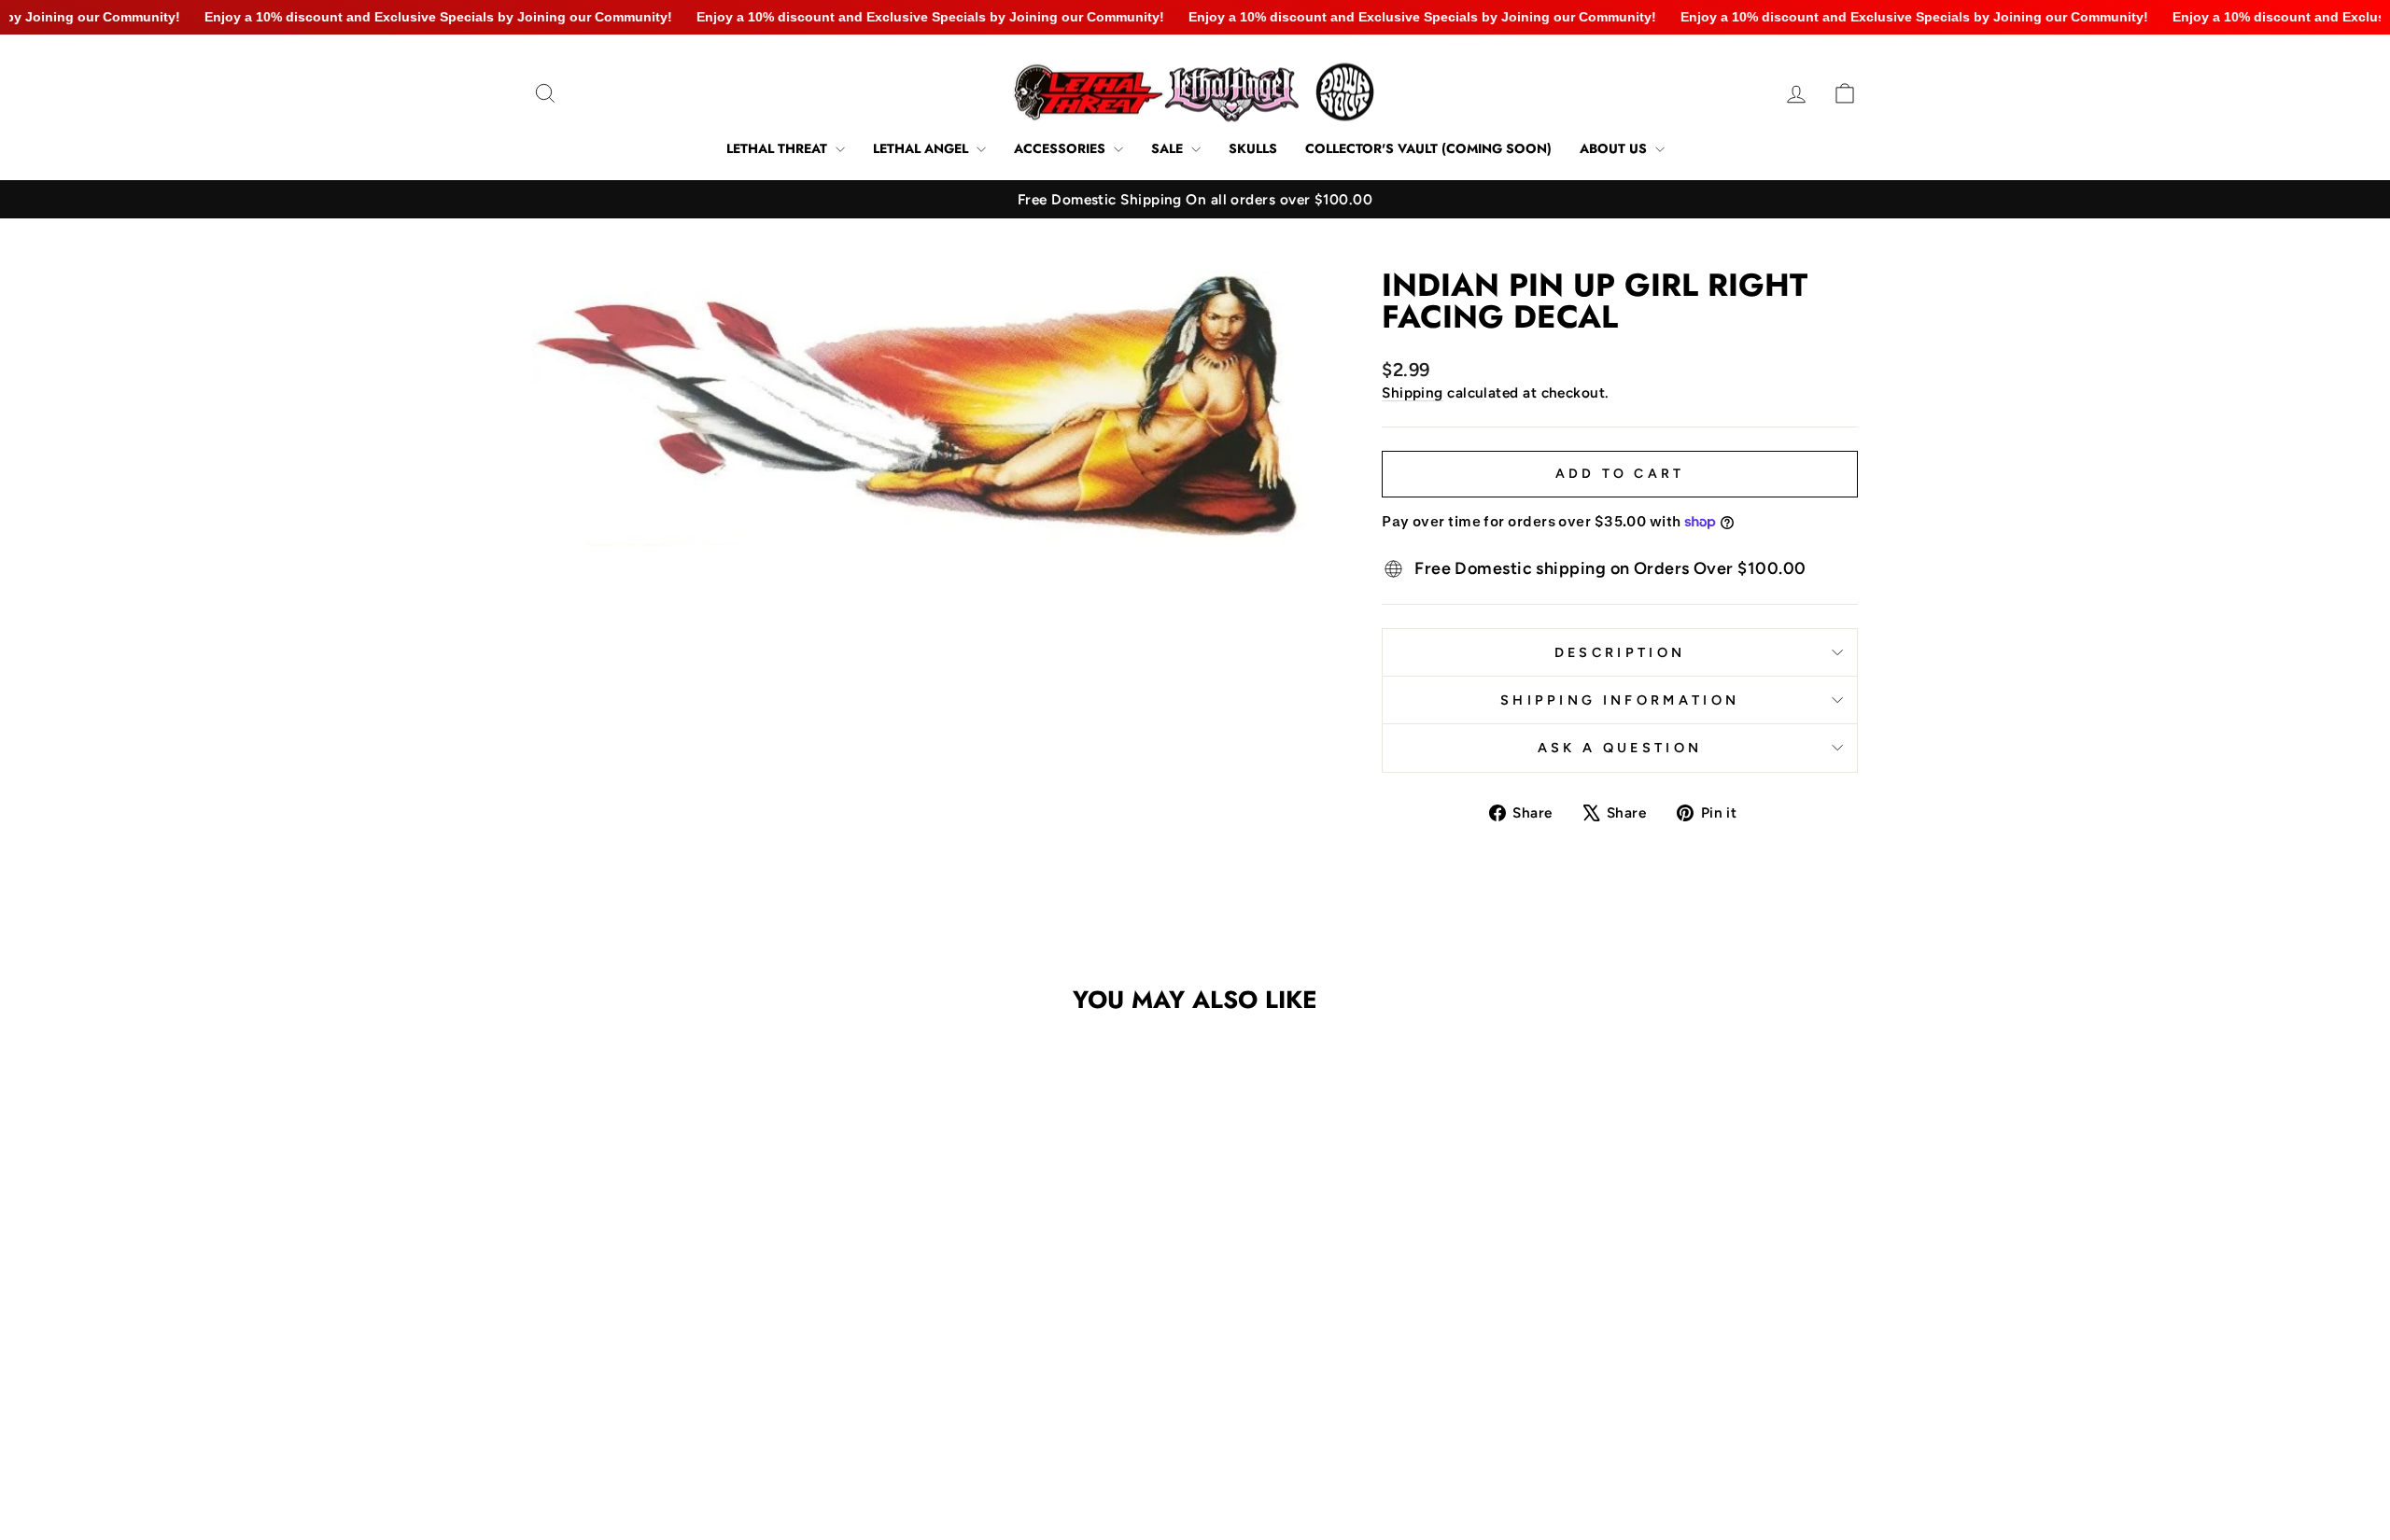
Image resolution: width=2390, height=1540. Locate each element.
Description (1620, 652)
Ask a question (1620, 748)
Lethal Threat (779, 148)
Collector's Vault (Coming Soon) (1428, 148)
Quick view (690, 1352)
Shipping (1413, 392)
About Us (1615, 148)
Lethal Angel (922, 148)
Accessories (1061, 148)
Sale (1169, 148)
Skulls (1253, 148)
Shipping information (1620, 700)
